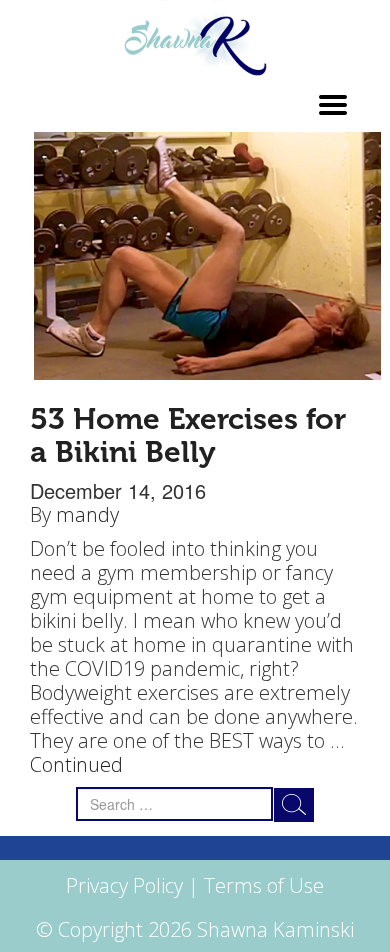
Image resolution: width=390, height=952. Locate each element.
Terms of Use (264, 885)
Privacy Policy (124, 885)
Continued (76, 764)
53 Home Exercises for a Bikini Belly (188, 435)
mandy (87, 514)
